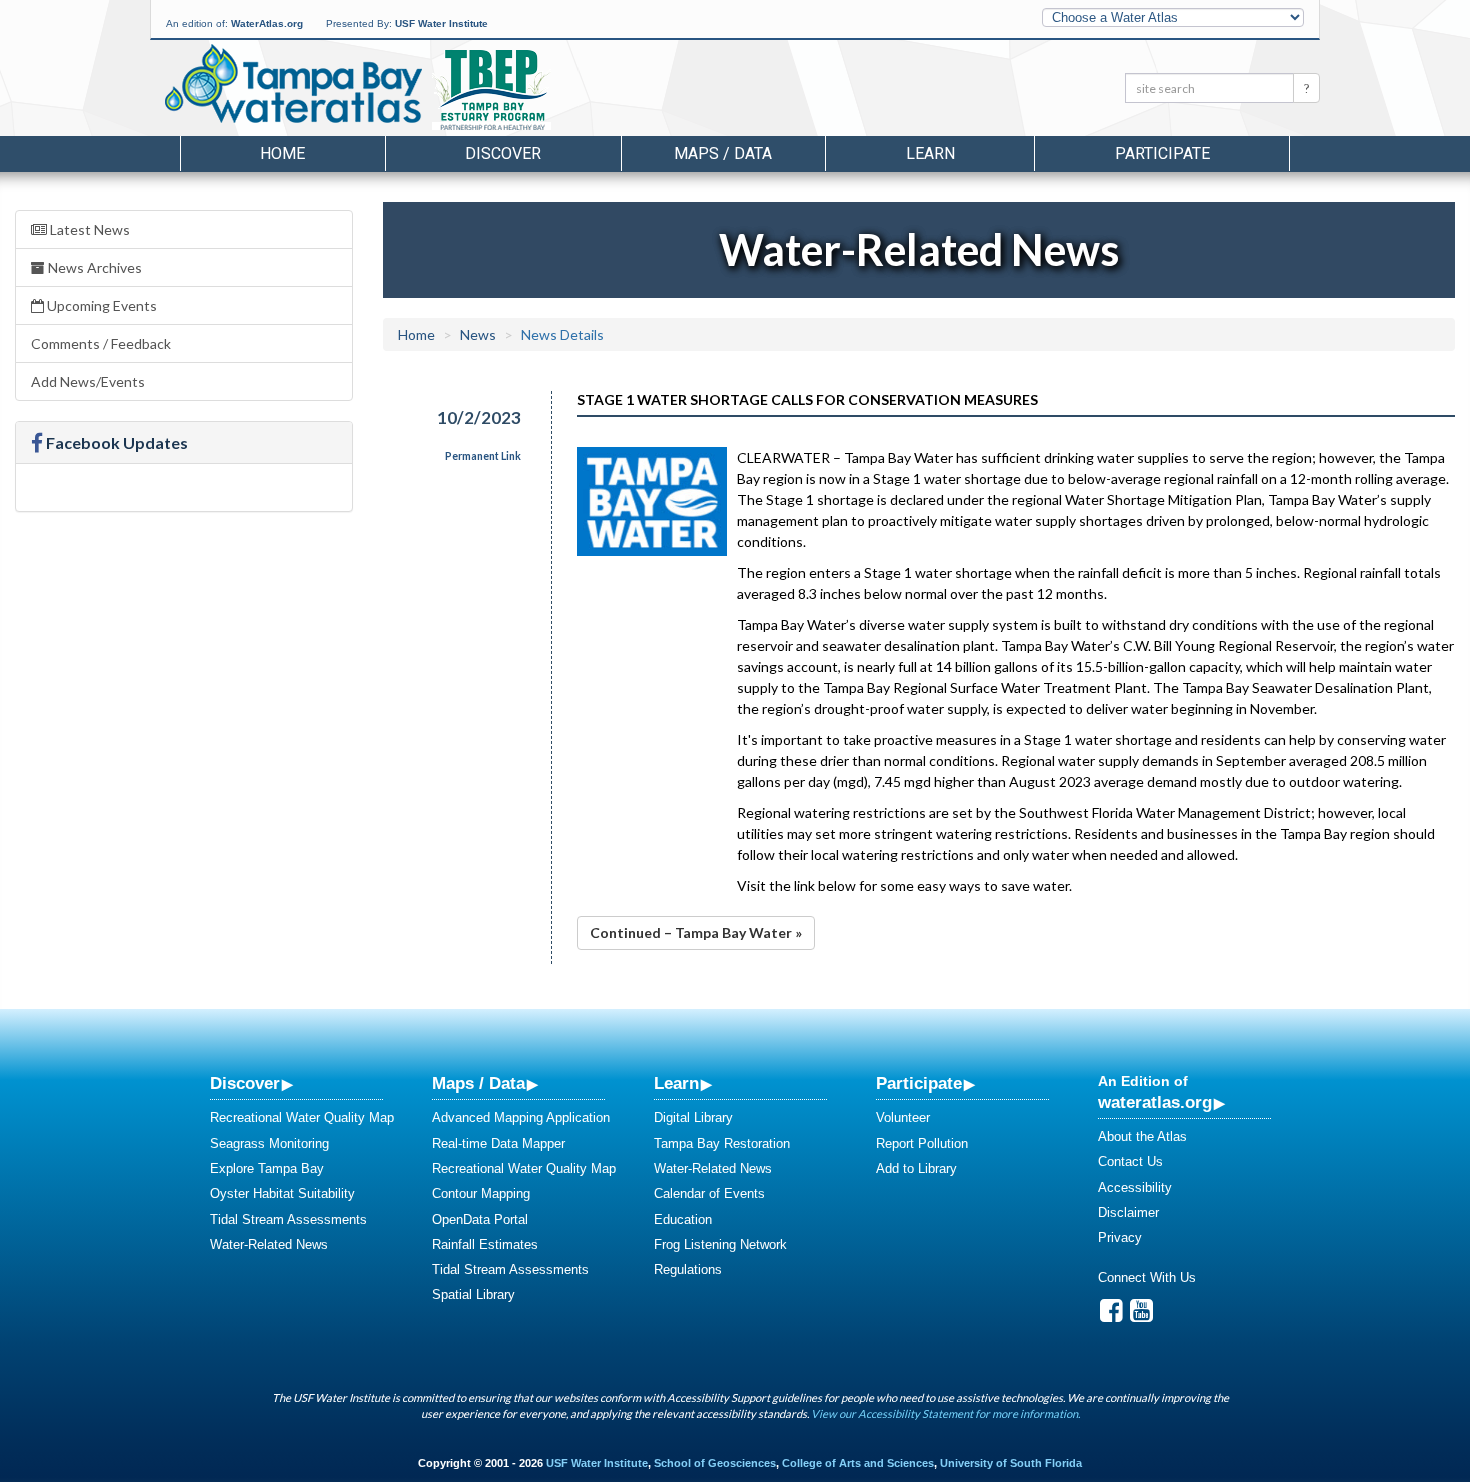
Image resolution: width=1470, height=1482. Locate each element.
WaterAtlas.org (267, 23)
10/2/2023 (479, 417)
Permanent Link (483, 456)
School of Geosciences (715, 1463)
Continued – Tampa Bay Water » (696, 932)
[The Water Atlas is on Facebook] (1111, 1315)
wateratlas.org (1155, 1102)
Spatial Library (473, 1294)
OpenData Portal (480, 1219)
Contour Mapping (481, 1193)
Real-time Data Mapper (498, 1143)
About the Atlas (1142, 1136)
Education (683, 1219)
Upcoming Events (100, 305)
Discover (245, 1083)
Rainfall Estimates (485, 1244)
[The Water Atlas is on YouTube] (1141, 1315)
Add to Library (916, 1168)
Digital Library (693, 1117)
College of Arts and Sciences (858, 1463)
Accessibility (1135, 1187)
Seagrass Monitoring (269, 1143)
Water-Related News (269, 1244)
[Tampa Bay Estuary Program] (549, 91)
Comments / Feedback (101, 343)
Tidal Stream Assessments (288, 1219)
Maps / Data (478, 1083)
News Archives (93, 267)
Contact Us (1130, 1161)
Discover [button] (503, 153)
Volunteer (903, 1117)
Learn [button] (930, 153)
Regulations (688, 1269)
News (478, 334)
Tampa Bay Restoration (722, 1143)
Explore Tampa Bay (267, 1168)
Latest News (88, 229)
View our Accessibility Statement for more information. (945, 1413)
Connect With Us (1147, 1277)
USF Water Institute (441, 23)
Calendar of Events (709, 1193)
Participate (919, 1083)
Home (282, 153)
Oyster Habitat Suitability (282, 1193)
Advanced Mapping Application (521, 1117)
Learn (676, 1083)
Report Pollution (922, 1143)
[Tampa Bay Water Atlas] (293, 85)
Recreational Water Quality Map (302, 1117)
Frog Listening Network (720, 1244)
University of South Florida (1011, 1463)
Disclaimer (1128, 1212)
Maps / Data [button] (723, 153)
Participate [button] (1162, 153)
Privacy (1120, 1237)
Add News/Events (88, 381)
